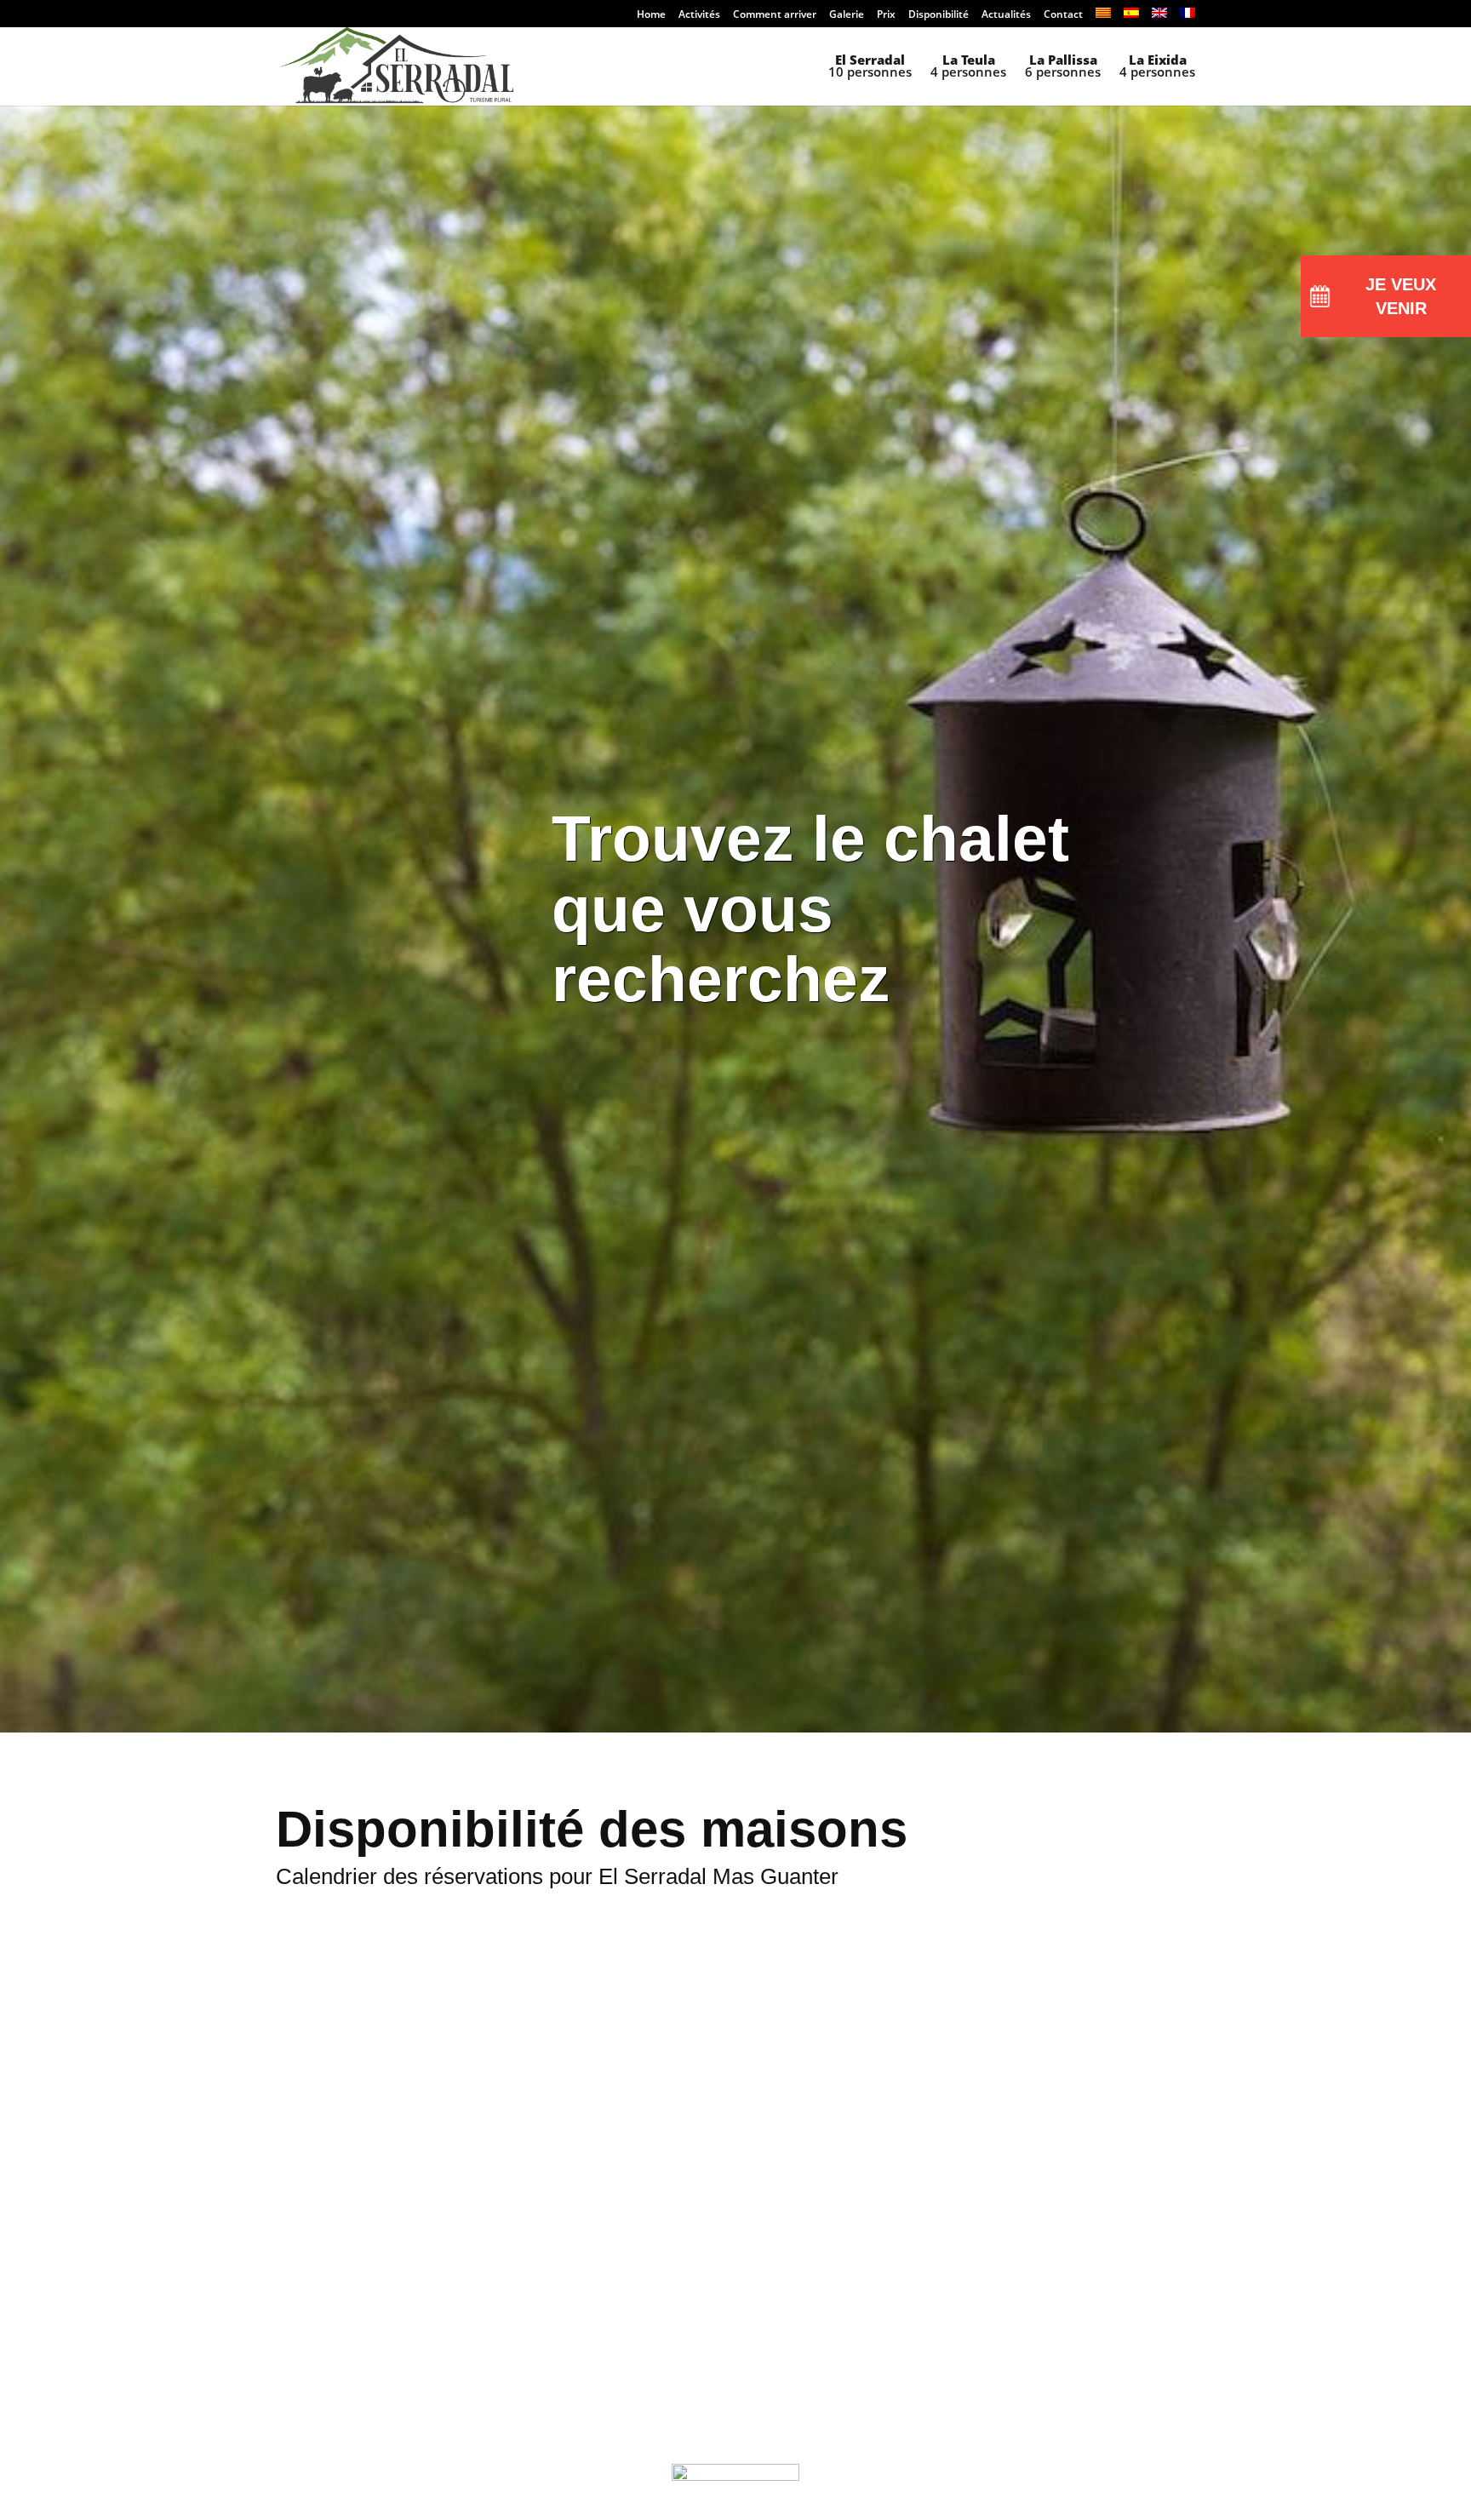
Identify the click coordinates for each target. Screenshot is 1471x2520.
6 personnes (1063, 67)
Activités (699, 15)
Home (651, 15)
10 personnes (870, 67)
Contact (1063, 15)
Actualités (1006, 15)
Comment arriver (775, 15)
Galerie (847, 15)
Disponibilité (939, 15)
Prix (886, 15)
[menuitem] (1103, 17)
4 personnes (968, 67)
